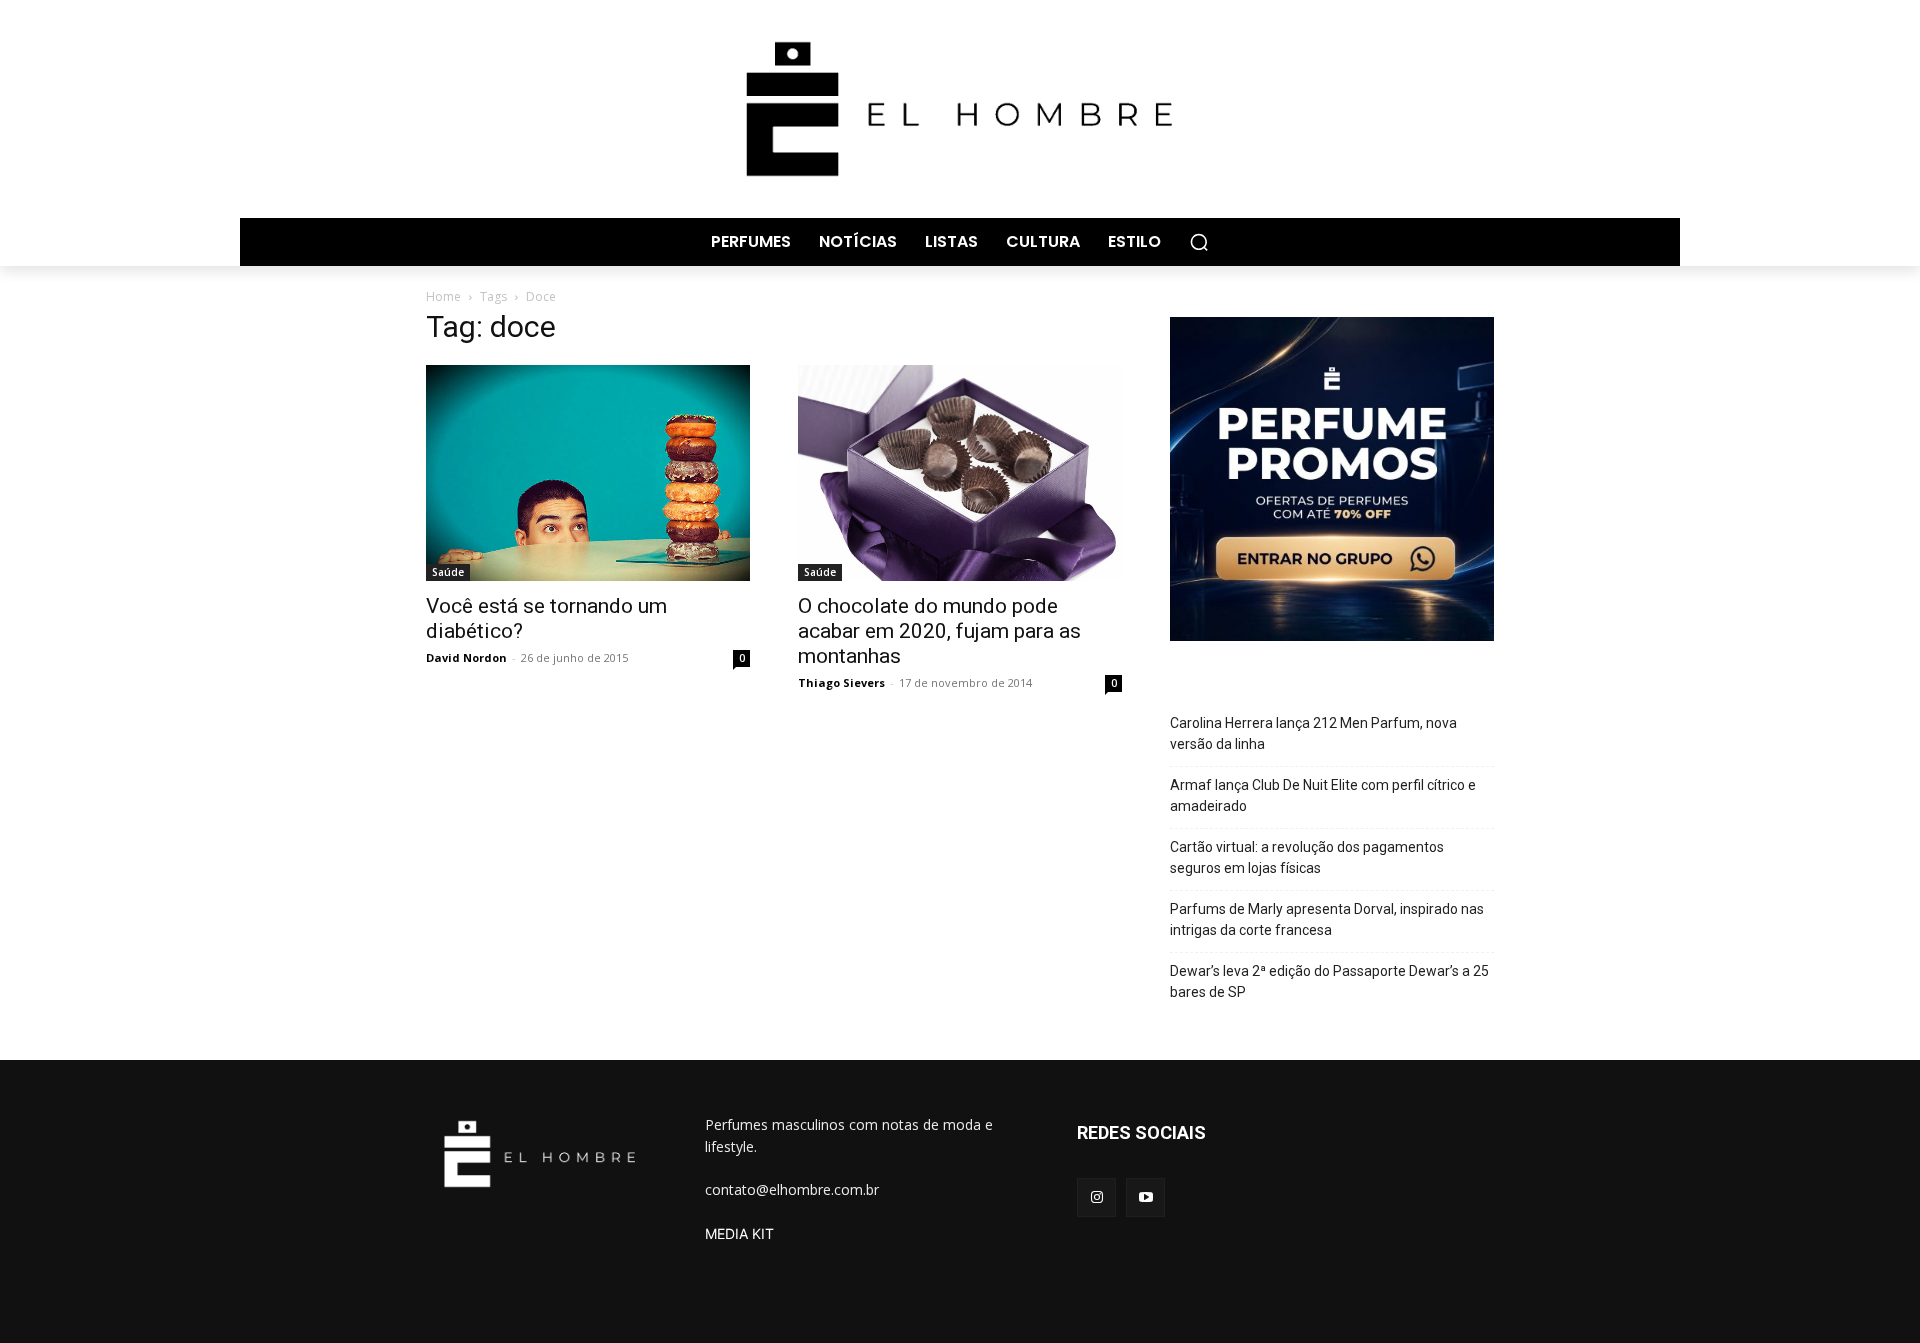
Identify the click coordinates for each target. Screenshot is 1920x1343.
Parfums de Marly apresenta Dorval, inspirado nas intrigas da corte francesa (1327, 919)
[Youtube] (1145, 1197)
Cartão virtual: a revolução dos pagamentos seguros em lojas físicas (1307, 857)
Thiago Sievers (841, 682)
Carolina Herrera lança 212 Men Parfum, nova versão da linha (1313, 733)
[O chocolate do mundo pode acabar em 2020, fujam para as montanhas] (960, 473)
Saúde (448, 572)
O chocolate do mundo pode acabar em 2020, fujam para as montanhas (939, 631)
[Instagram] (1096, 1197)
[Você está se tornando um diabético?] (588, 473)
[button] (1199, 242)
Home (443, 296)
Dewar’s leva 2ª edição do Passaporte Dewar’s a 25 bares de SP (1329, 981)
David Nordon (466, 657)
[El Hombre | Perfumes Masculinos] (960, 109)
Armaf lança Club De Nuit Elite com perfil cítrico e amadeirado (1323, 795)
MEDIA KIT (739, 1233)
